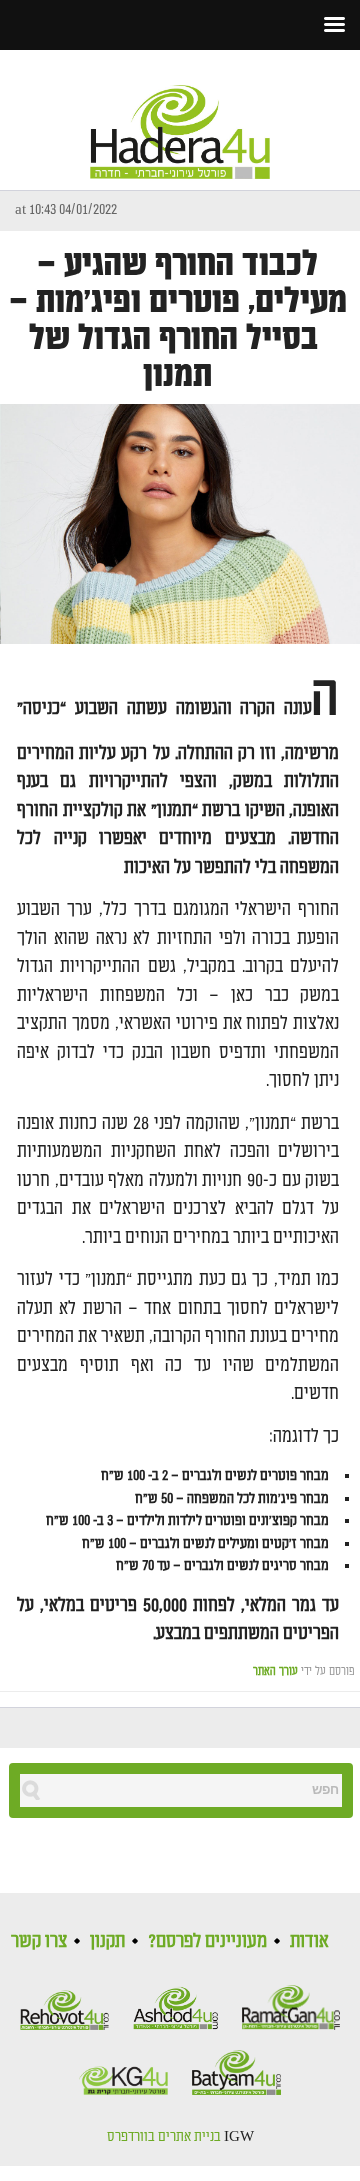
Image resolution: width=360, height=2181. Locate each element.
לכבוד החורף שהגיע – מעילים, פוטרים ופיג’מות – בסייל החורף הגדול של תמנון (178, 320)
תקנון (107, 1941)
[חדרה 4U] (180, 115)
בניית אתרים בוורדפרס (164, 2137)
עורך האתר (275, 1671)
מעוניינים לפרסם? (207, 1941)
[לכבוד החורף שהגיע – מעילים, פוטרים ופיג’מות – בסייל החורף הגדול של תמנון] (180, 523)
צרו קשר (39, 1941)
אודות (309, 1941)
